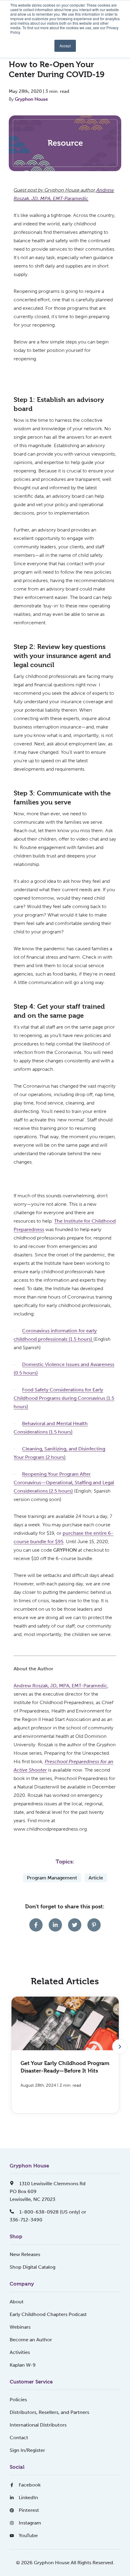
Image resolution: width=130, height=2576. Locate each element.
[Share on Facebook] (36, 1925)
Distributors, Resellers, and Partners (49, 2412)
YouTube (28, 2535)
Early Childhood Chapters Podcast (48, 2314)
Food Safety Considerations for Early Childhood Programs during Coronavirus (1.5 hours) (64, 1398)
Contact (19, 2438)
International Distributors (38, 2425)
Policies (18, 2400)
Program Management (52, 1878)
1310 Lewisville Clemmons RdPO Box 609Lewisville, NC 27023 (48, 2191)
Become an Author (31, 2340)
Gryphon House (31, 99)
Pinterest (29, 2510)
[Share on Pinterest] (94, 1925)
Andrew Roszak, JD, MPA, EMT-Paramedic (60, 1686)
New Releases (25, 2254)
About (17, 2302)
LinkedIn (28, 2498)
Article (96, 1878)
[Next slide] (120, 2047)
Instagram (30, 2523)
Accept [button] (65, 46)
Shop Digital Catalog (32, 2267)
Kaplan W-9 (23, 2365)
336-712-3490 (26, 2220)
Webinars (20, 2327)
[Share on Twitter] (75, 1925)
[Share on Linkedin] (55, 1925)
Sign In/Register (27, 2450)
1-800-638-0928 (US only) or (52, 2212)
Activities (20, 2352)
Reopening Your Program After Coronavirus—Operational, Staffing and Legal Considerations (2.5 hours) (64, 1482)
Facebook (30, 2485)
